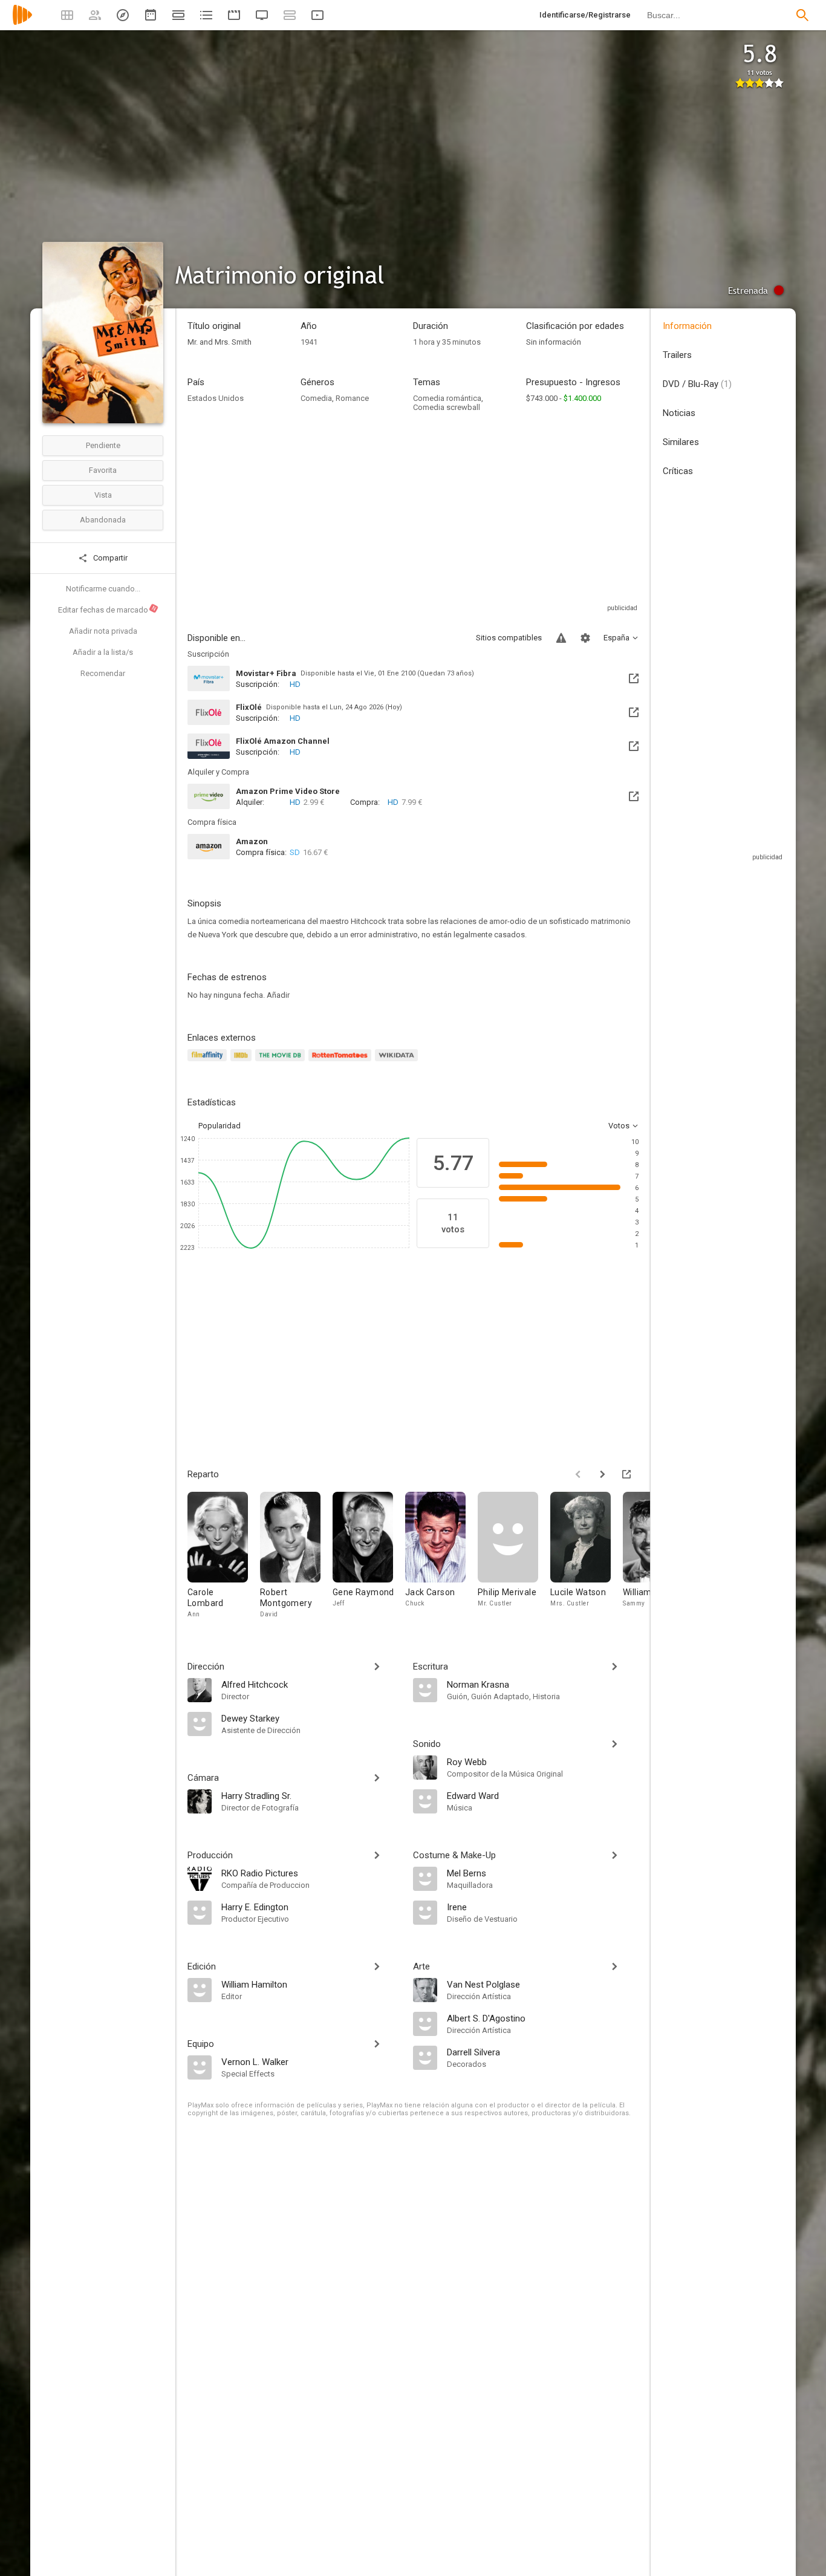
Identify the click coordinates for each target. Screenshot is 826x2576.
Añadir (278, 995)
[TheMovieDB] (282, 1062)
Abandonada (103, 520)
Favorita (103, 470)
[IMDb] (243, 1062)
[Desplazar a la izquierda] (578, 1474)
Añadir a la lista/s (103, 652)
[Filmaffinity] (209, 1062)
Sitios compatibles (509, 638)
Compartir (109, 558)
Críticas (678, 471)
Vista (103, 495)
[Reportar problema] (561, 638)
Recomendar (103, 673)
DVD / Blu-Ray (697, 384)
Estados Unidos (216, 398)
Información (687, 326)
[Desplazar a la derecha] (602, 1474)
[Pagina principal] (22, 23)
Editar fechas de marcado (108, 610)
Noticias (679, 413)
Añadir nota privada (103, 631)
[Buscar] (802, 15)
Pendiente (103, 445)
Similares (681, 442)
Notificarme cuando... (103, 589)
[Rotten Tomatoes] (342, 1062)
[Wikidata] (398, 1062)
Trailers (677, 355)
